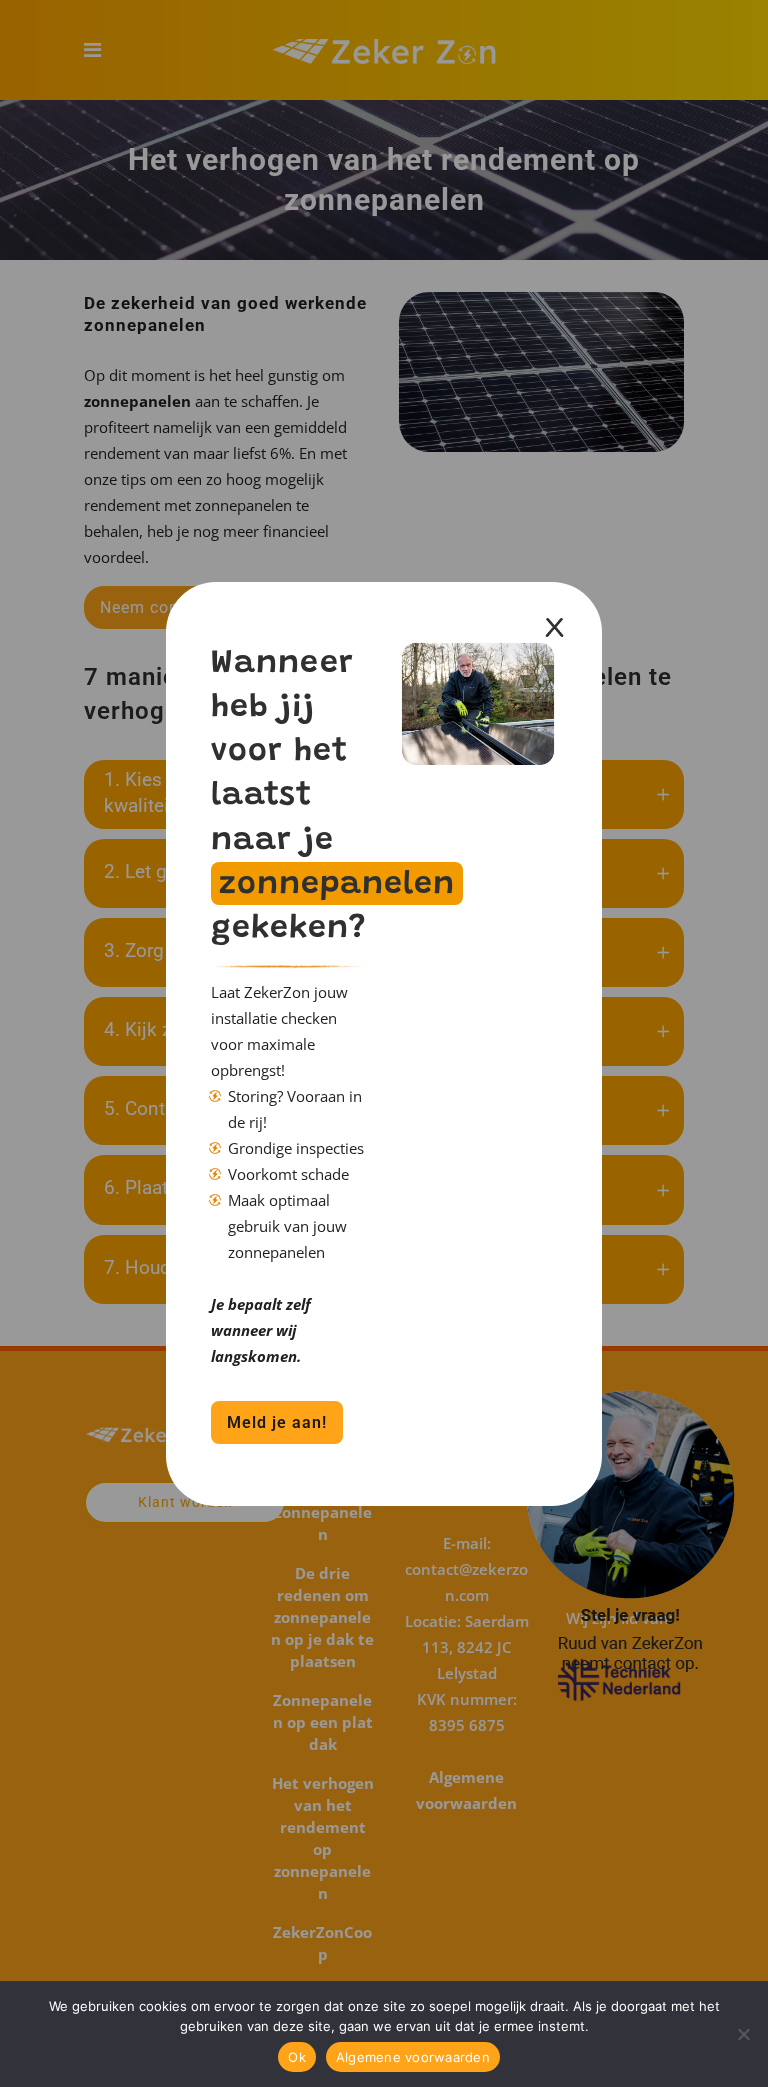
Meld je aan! (277, 1422)
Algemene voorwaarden (413, 2057)
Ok (297, 2057)
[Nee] (743, 2034)
